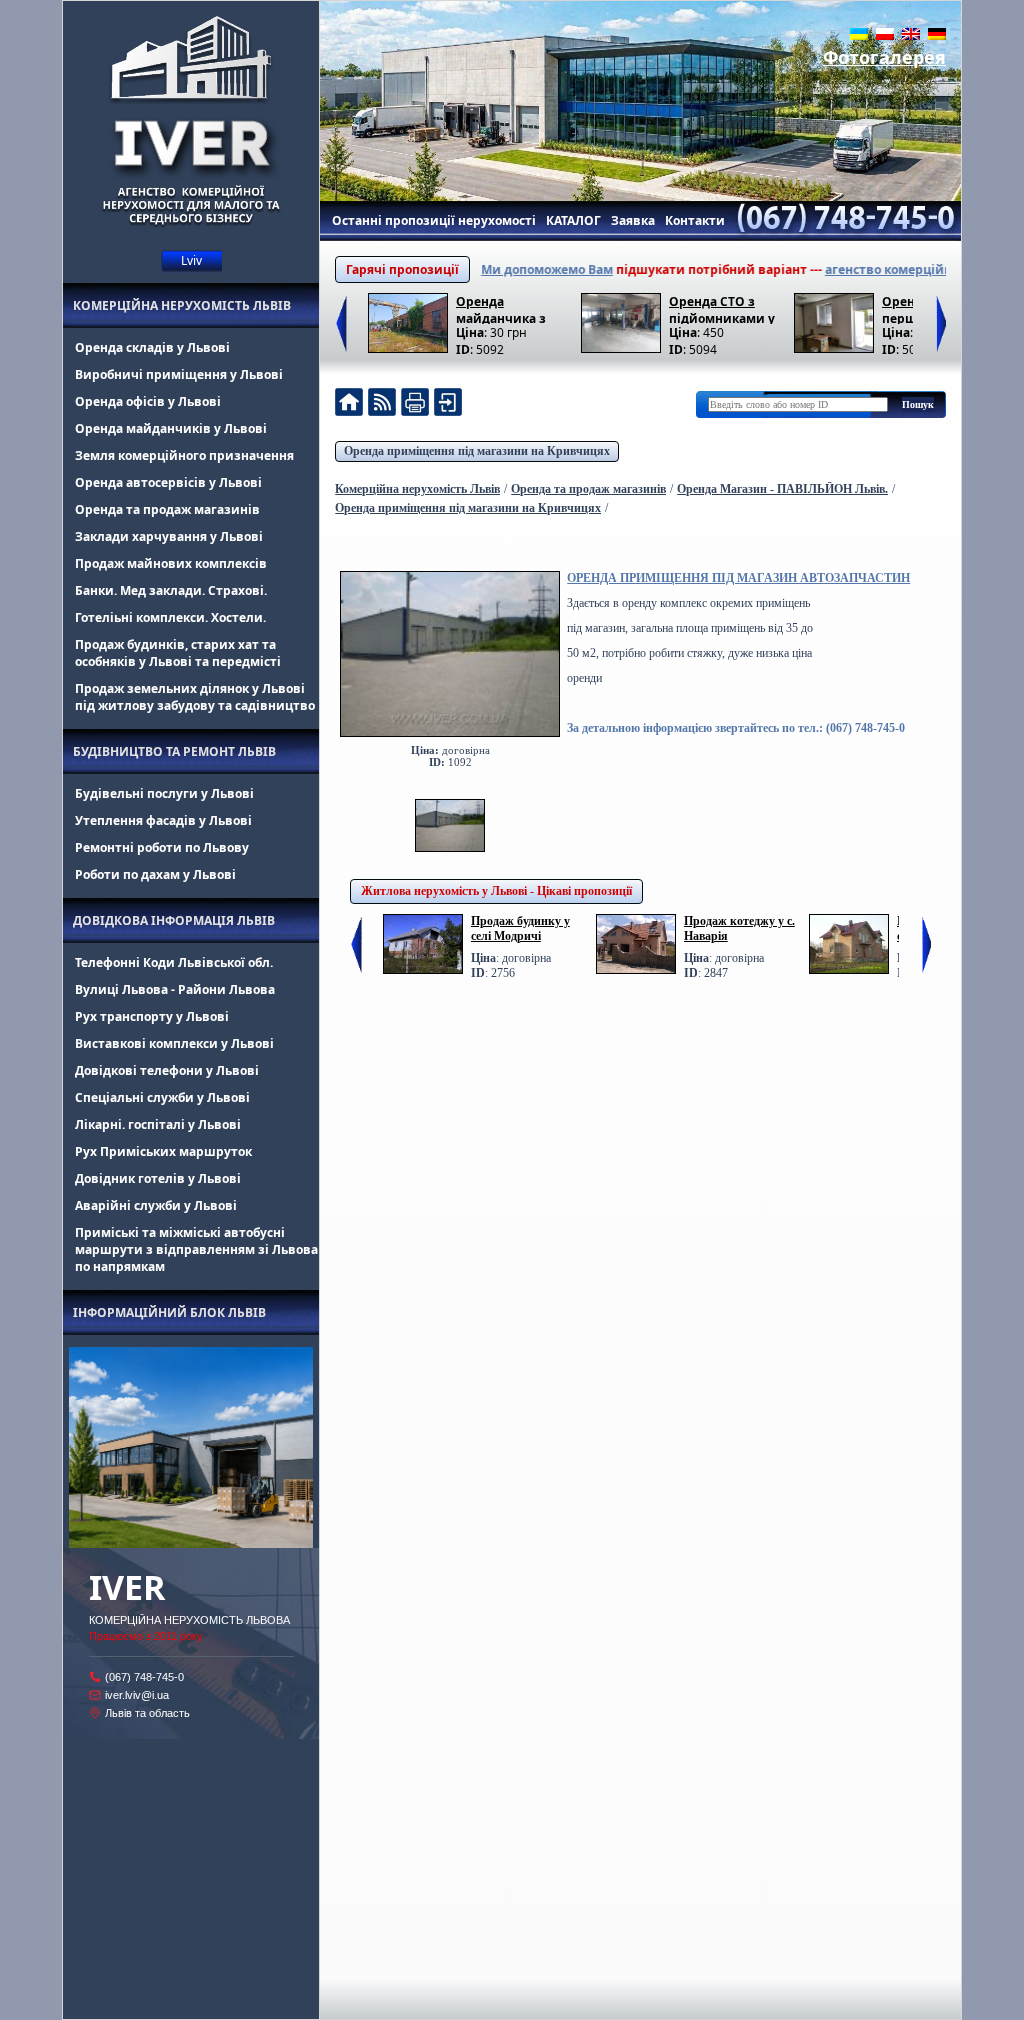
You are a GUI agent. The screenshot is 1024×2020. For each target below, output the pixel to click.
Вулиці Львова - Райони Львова (175, 989)
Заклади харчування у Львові (169, 536)
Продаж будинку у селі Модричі (520, 928)
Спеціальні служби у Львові (162, 1097)
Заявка (633, 220)
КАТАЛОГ (573, 220)
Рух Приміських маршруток (163, 1151)
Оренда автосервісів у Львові (168, 482)
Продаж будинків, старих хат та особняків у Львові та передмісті (178, 653)
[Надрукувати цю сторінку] (415, 404)
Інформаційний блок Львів (169, 1312)
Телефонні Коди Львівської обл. (174, 962)
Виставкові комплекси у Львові (174, 1043)
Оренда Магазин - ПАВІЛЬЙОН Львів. (782, 489)
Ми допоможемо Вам (510, 269)
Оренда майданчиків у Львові (171, 428)
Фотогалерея (884, 57)
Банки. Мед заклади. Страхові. (171, 590)
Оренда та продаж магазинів (167, 509)
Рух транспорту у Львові (152, 1016)
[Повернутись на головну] (349, 404)
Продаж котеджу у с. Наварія (739, 928)
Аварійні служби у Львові (156, 1205)
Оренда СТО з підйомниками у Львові (722, 308)
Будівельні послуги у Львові (164, 793)
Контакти (695, 220)
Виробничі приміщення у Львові (179, 374)
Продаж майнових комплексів (171, 563)
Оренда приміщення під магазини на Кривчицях (477, 451)
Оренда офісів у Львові (148, 401)
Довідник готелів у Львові (158, 1178)
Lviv (191, 260)
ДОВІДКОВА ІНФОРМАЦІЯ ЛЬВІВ (174, 920)
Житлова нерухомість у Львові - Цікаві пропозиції (496, 891)
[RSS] (382, 404)
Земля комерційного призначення (184, 455)
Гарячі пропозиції (402, 269)
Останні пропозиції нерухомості (434, 220)
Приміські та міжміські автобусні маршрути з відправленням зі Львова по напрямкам (196, 1249)
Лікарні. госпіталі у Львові (158, 1124)
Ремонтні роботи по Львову (162, 847)
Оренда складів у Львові (152, 347)
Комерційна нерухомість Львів (182, 305)
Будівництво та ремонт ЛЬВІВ (174, 751)
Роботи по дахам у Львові (155, 874)
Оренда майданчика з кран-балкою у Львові (501, 308)
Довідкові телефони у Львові (167, 1070)
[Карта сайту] (448, 404)
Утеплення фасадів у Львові (163, 820)
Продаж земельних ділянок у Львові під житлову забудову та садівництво (195, 697)
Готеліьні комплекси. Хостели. (170, 617)
